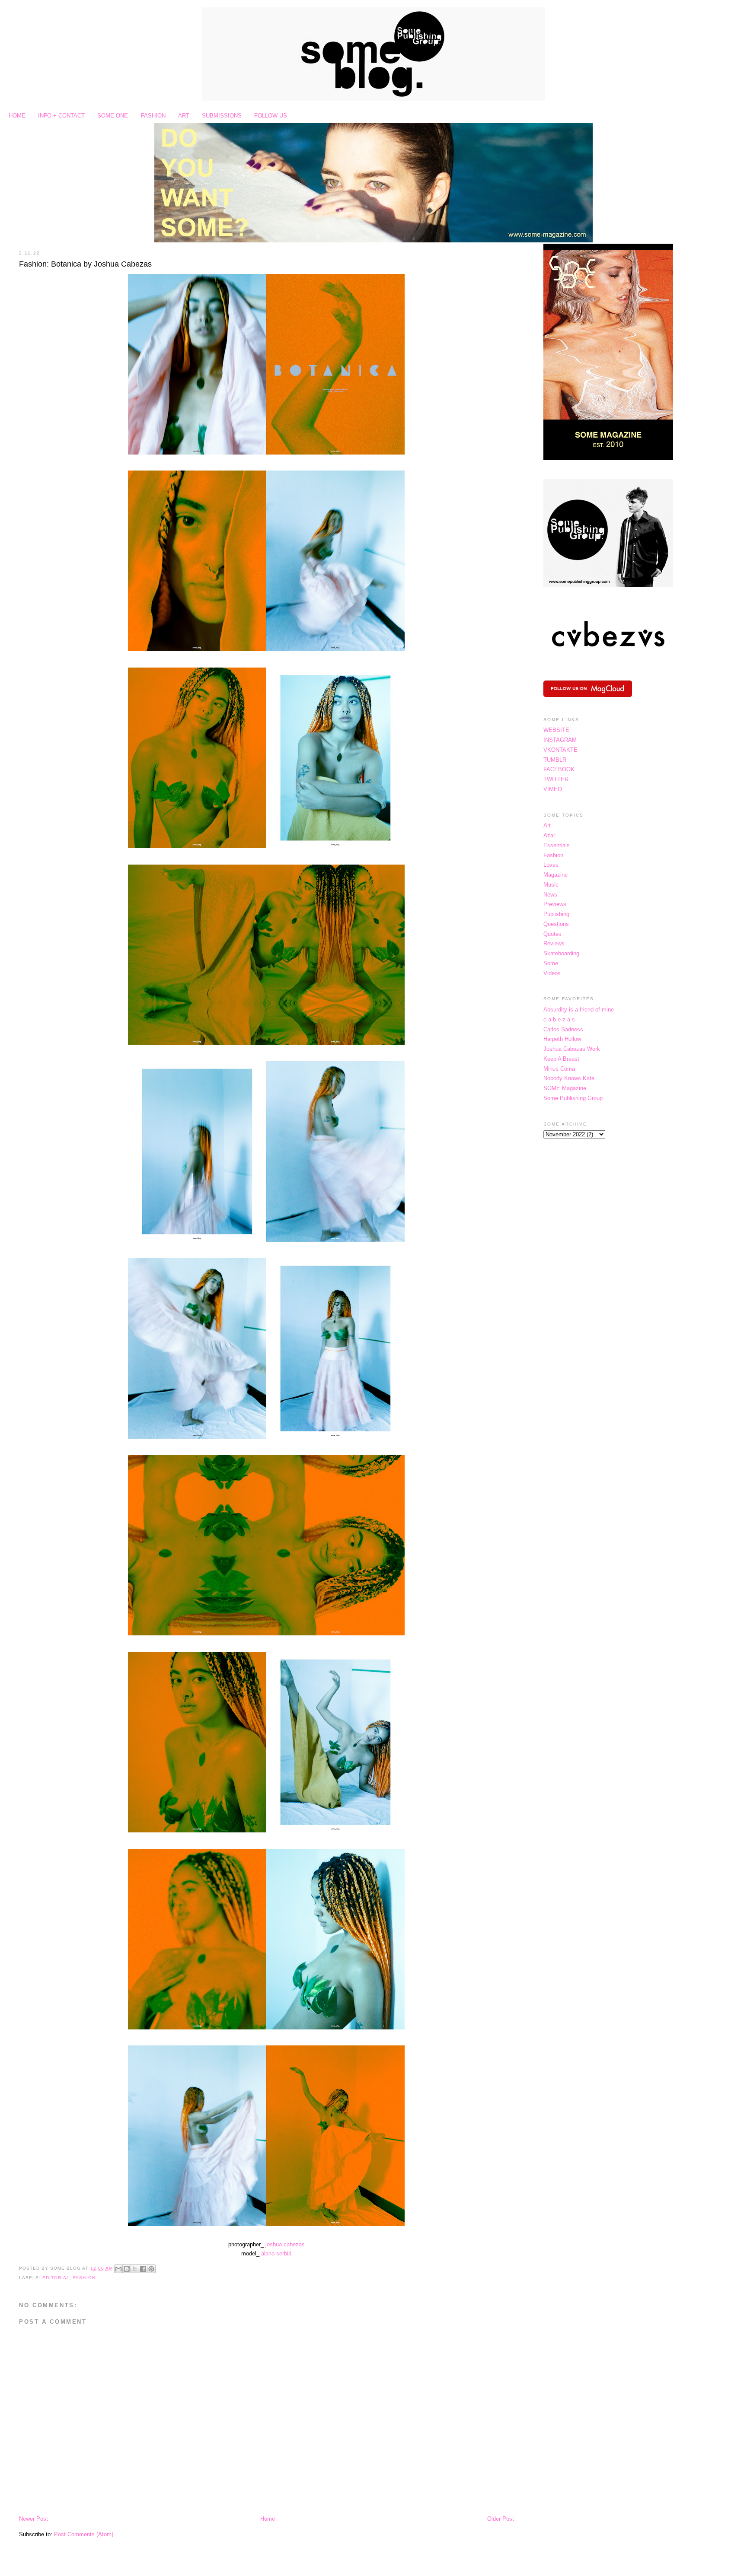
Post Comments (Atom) (84, 2534)
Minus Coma (559, 1069)
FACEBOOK (559, 769)
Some (551, 963)
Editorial (56, 2278)
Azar (549, 835)
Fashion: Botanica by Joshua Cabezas (85, 264)
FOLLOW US (271, 116)
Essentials (557, 845)
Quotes (552, 934)
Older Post (501, 2519)
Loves (551, 865)
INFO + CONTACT (61, 116)
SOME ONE (113, 116)
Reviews (554, 943)
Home (268, 2519)
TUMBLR (555, 760)
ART (184, 116)
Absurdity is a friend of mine (579, 1010)
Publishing (556, 914)
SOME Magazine (565, 1088)
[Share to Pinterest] (151, 2269)
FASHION (153, 116)
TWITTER (556, 779)
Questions (556, 924)
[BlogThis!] (127, 2269)
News (550, 895)
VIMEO (553, 789)
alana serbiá (276, 2253)
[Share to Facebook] (143, 2269)
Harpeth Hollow (562, 1039)
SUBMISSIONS (222, 116)
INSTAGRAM (560, 740)
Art (547, 825)
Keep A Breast (561, 1059)
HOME (17, 116)
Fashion (84, 2278)
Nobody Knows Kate (569, 1078)
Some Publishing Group (573, 1098)
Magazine (555, 875)
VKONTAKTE (560, 750)
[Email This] (118, 2269)
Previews (555, 904)
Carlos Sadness (563, 1029)
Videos (552, 973)
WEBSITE (556, 730)
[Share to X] (135, 2269)
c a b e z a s (559, 1019)
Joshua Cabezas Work (572, 1049)
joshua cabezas (285, 2244)
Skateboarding (561, 953)
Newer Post (34, 2519)
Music (551, 885)
